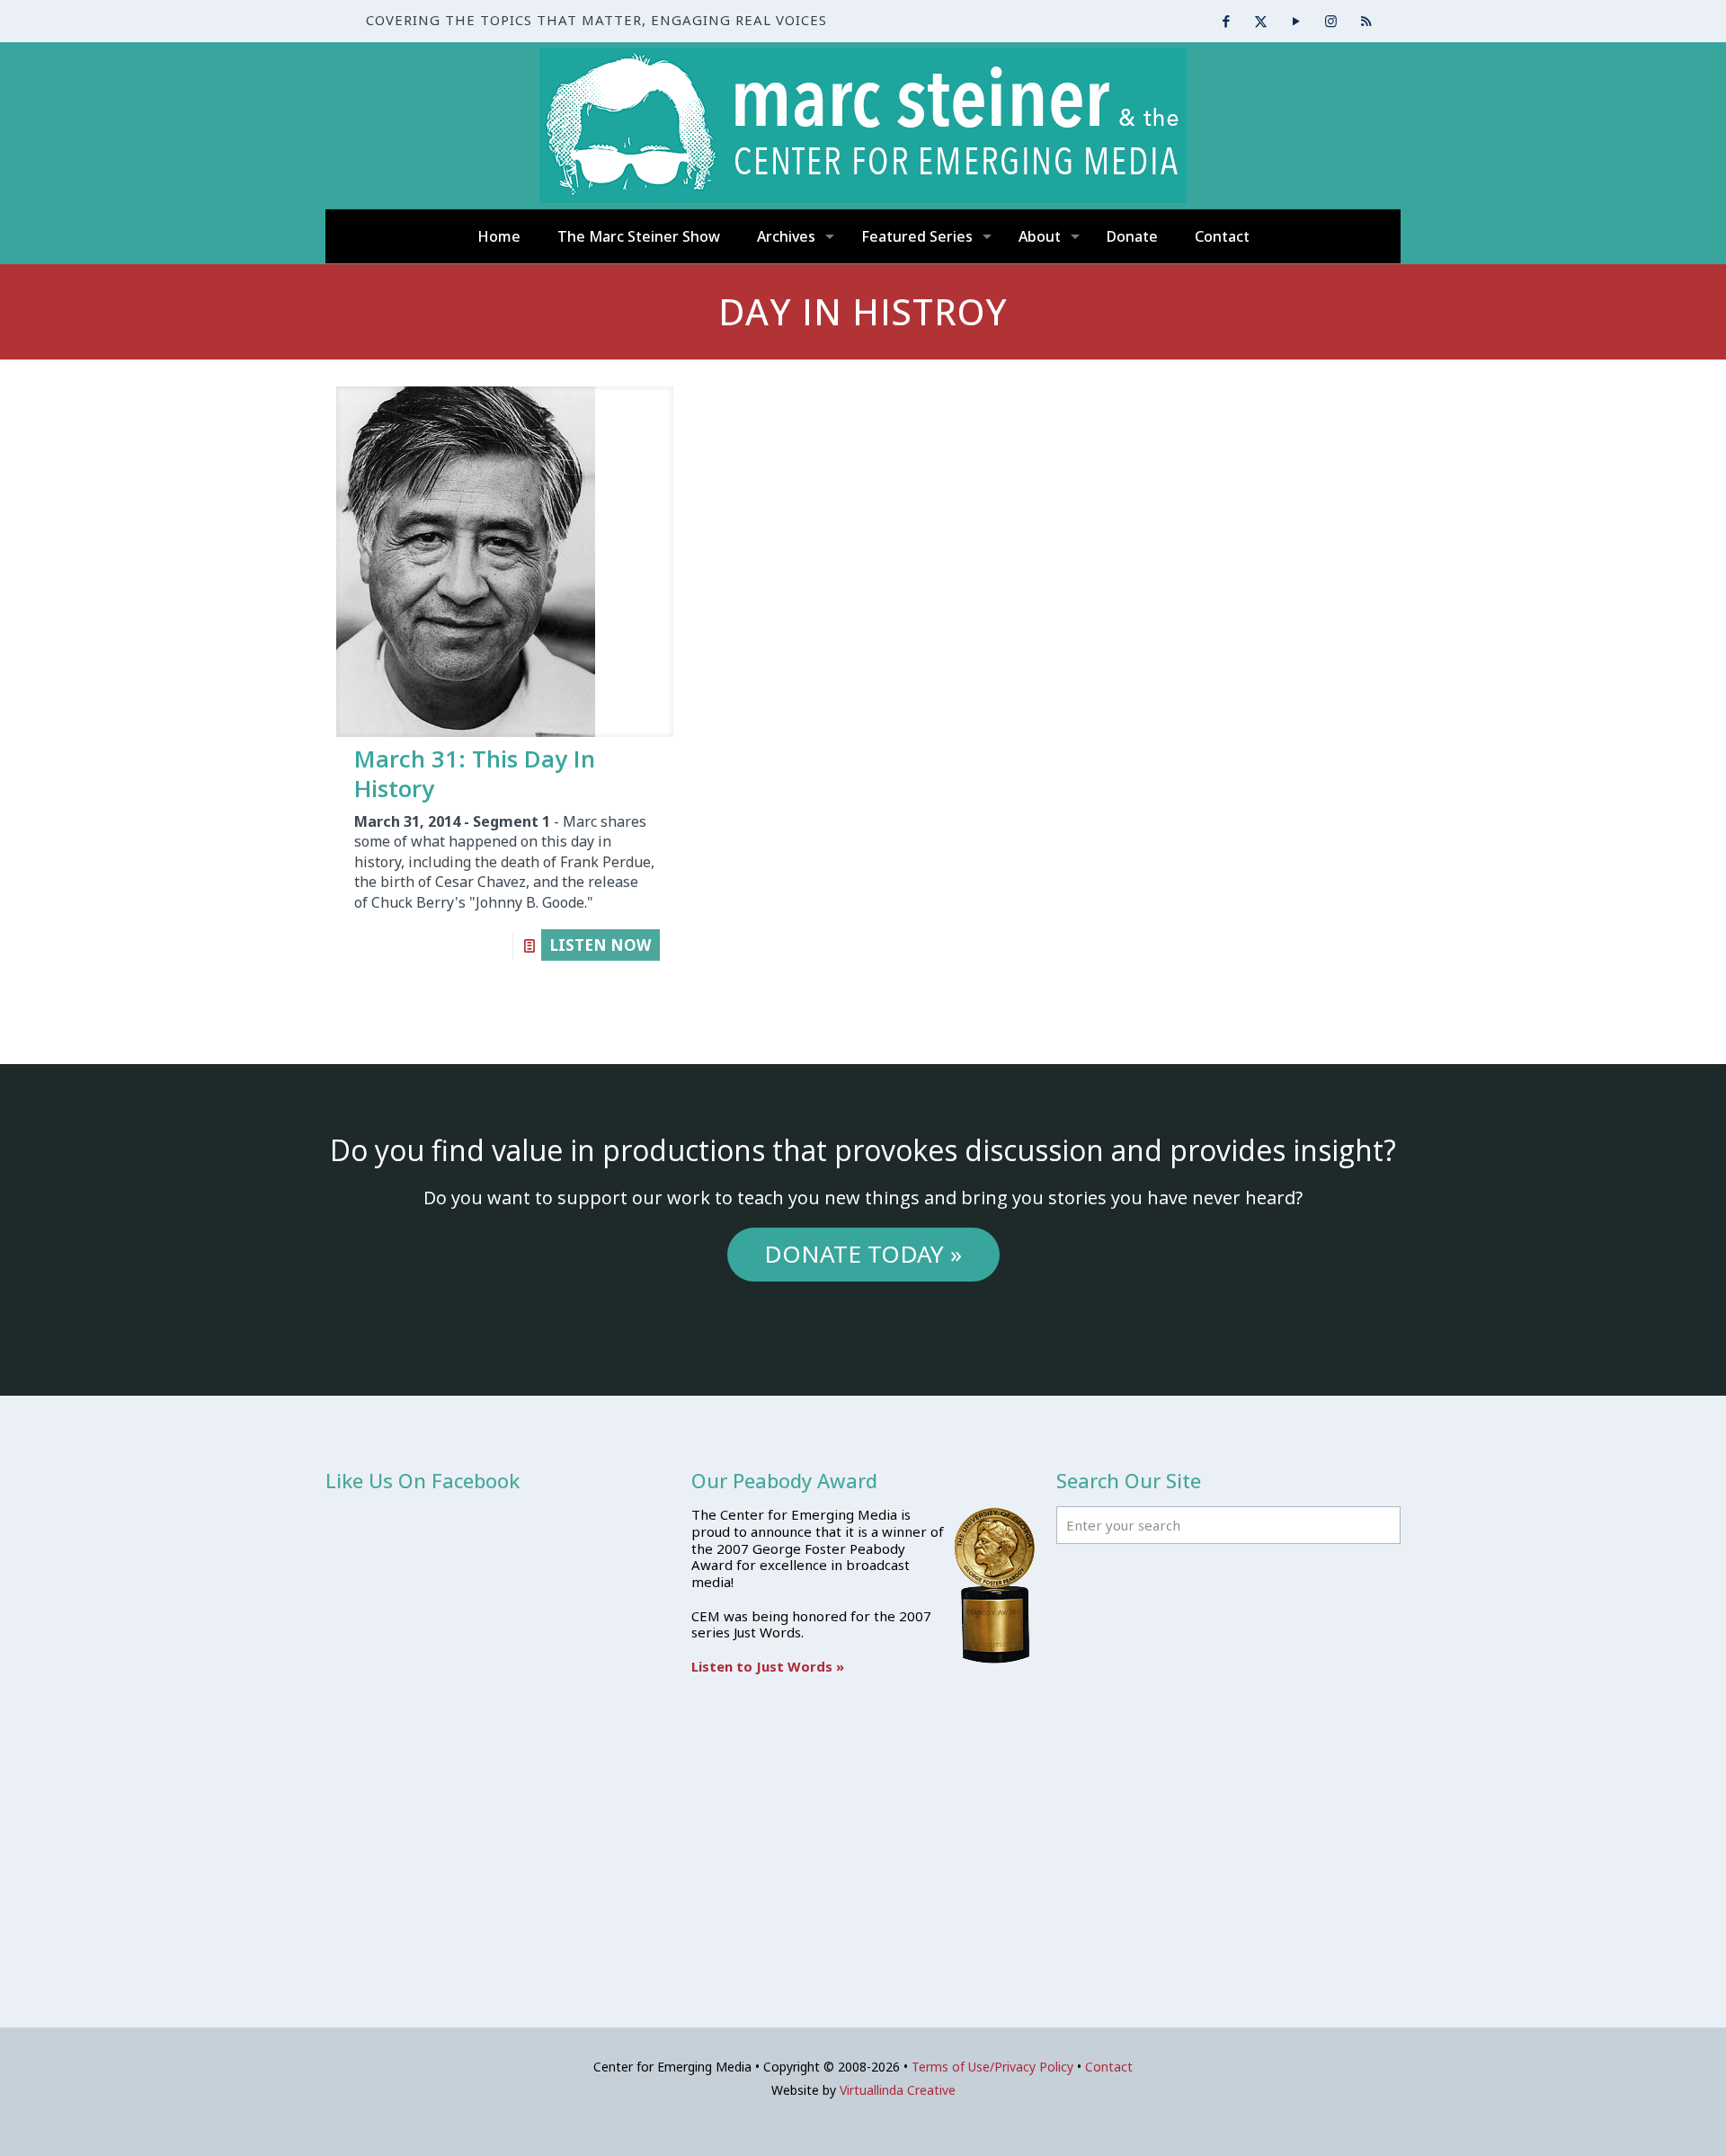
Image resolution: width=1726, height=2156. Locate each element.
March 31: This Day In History (475, 773)
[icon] (1366, 21)
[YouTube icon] (1296, 21)
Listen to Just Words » (768, 1666)
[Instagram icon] (1331, 21)
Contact (1109, 2067)
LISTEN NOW (601, 945)
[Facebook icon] (1226, 21)
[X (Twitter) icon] (1261, 21)
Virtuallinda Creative (898, 2090)
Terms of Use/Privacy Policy (992, 2067)
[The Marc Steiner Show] (863, 125)
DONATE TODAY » (863, 1254)
